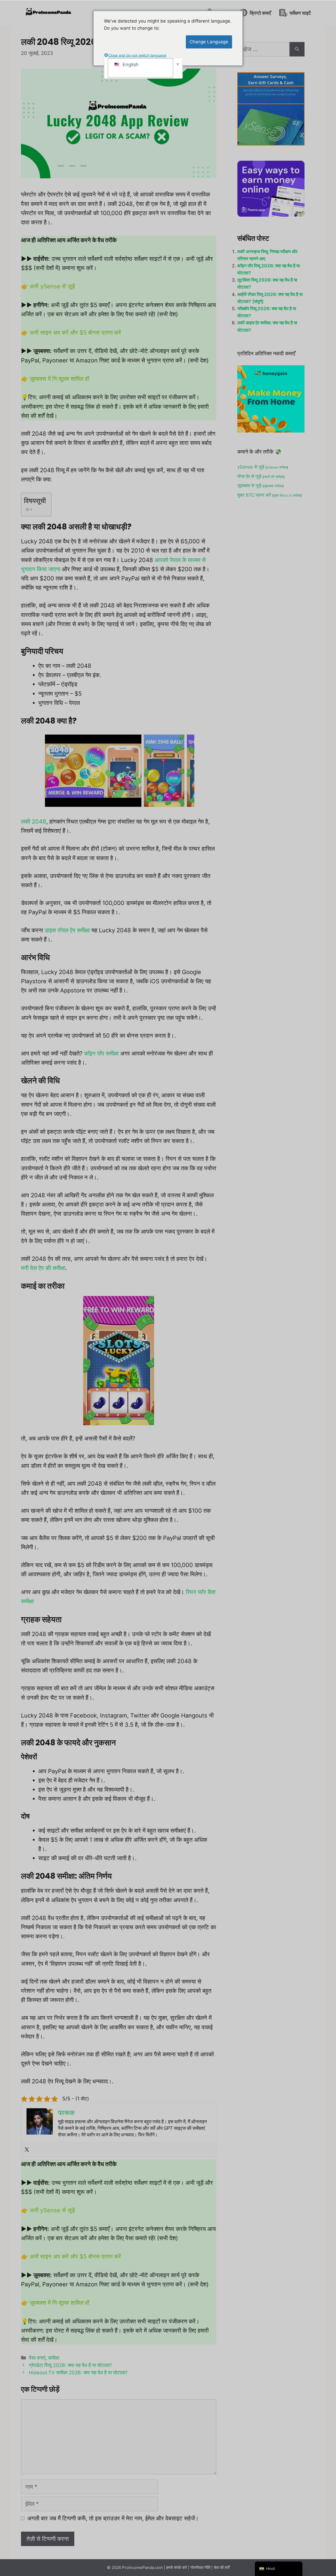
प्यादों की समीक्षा (274, 477)
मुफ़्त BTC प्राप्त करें (254, 495)
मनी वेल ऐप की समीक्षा (43, 1268)
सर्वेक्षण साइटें (300, 13)
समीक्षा (54, 2358)
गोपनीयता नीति (200, 2567)
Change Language (209, 42)
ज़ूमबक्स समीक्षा (273, 486)
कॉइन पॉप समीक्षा (101, 1053)
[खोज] (297, 49)
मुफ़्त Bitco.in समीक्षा (287, 495)
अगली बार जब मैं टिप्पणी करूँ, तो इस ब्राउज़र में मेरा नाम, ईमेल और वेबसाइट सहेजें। (113, 2518)
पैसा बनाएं (37, 2358)
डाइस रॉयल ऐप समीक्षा (67, 930)
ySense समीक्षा (277, 467)
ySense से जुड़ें (251, 467)
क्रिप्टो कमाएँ (260, 13)
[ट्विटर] (27, 2150)
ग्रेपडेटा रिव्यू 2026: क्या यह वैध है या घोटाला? (70, 2365)
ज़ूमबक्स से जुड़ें (249, 486)
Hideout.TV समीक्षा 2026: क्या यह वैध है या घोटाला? (78, 2373)
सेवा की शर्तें (222, 2567)
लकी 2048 (34, 821)
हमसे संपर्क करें (177, 2567)
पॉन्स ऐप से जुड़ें (249, 476)
